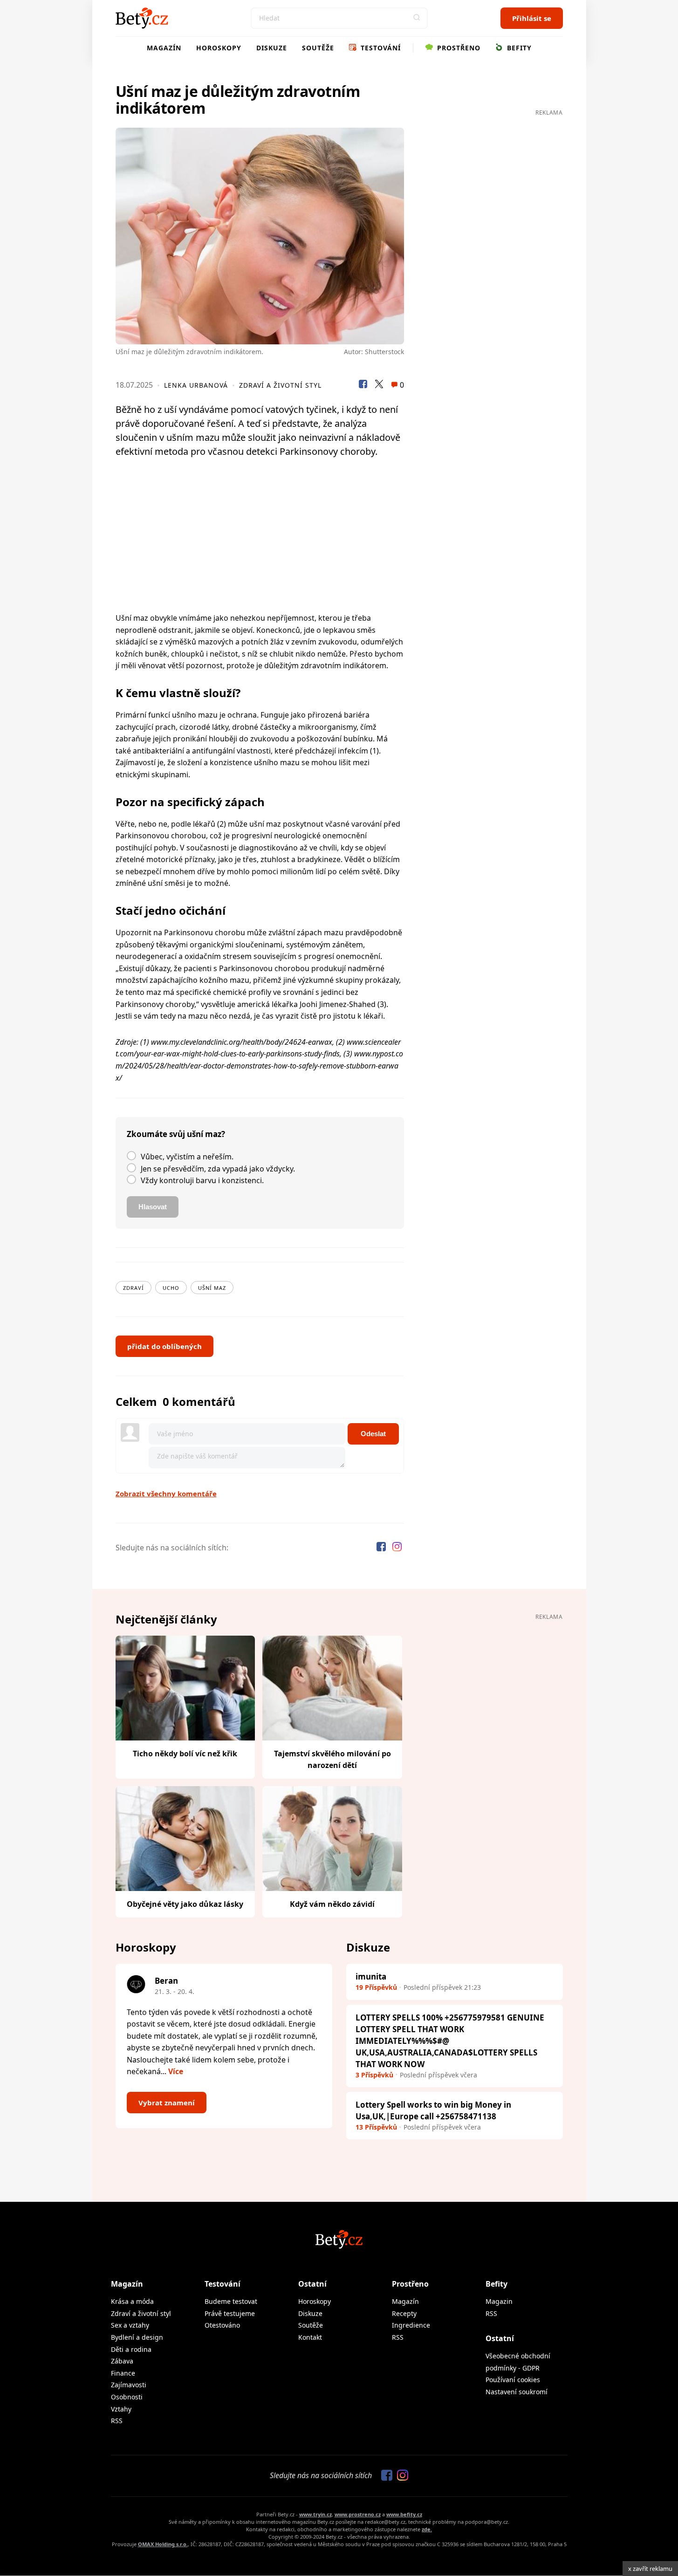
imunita (371, 1977)
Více (176, 2071)
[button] (417, 18)
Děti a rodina (131, 2349)
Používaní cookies (513, 2380)
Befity (518, 48)
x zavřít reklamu (650, 2569)
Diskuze (272, 48)
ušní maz (212, 1288)
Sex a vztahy (130, 2325)
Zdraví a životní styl (280, 385)
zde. (427, 2529)
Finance (123, 2373)
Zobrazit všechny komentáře (166, 1494)
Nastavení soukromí (517, 2392)
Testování (380, 48)
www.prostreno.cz (358, 2514)
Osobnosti (127, 2397)
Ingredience (411, 2325)
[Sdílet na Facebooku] (363, 385)
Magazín (164, 48)
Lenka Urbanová (196, 385)
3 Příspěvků (374, 2075)
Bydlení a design (137, 2337)
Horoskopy (219, 48)
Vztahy (121, 2409)
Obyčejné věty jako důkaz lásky (185, 1904)
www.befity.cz (404, 2514)
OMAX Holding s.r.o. (163, 2544)
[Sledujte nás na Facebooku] (382, 1548)
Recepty (404, 2313)
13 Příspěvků (376, 2127)
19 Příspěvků (376, 1987)
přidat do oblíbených (164, 1346)
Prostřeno (458, 48)
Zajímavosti (129, 2385)
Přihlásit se (532, 18)
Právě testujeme (230, 2313)
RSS (117, 2421)
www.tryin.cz (315, 2514)
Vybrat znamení (167, 2103)
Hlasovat (153, 1207)
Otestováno (222, 2325)
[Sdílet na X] (379, 385)
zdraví (134, 1288)
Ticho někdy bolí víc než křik (185, 1754)
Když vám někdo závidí (332, 1904)
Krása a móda (132, 2301)
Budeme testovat (231, 2301)
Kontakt (310, 2337)
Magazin (499, 2301)
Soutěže (318, 48)
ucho (171, 1288)
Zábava (122, 2361)
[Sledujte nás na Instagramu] (397, 1548)
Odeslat (373, 1434)
